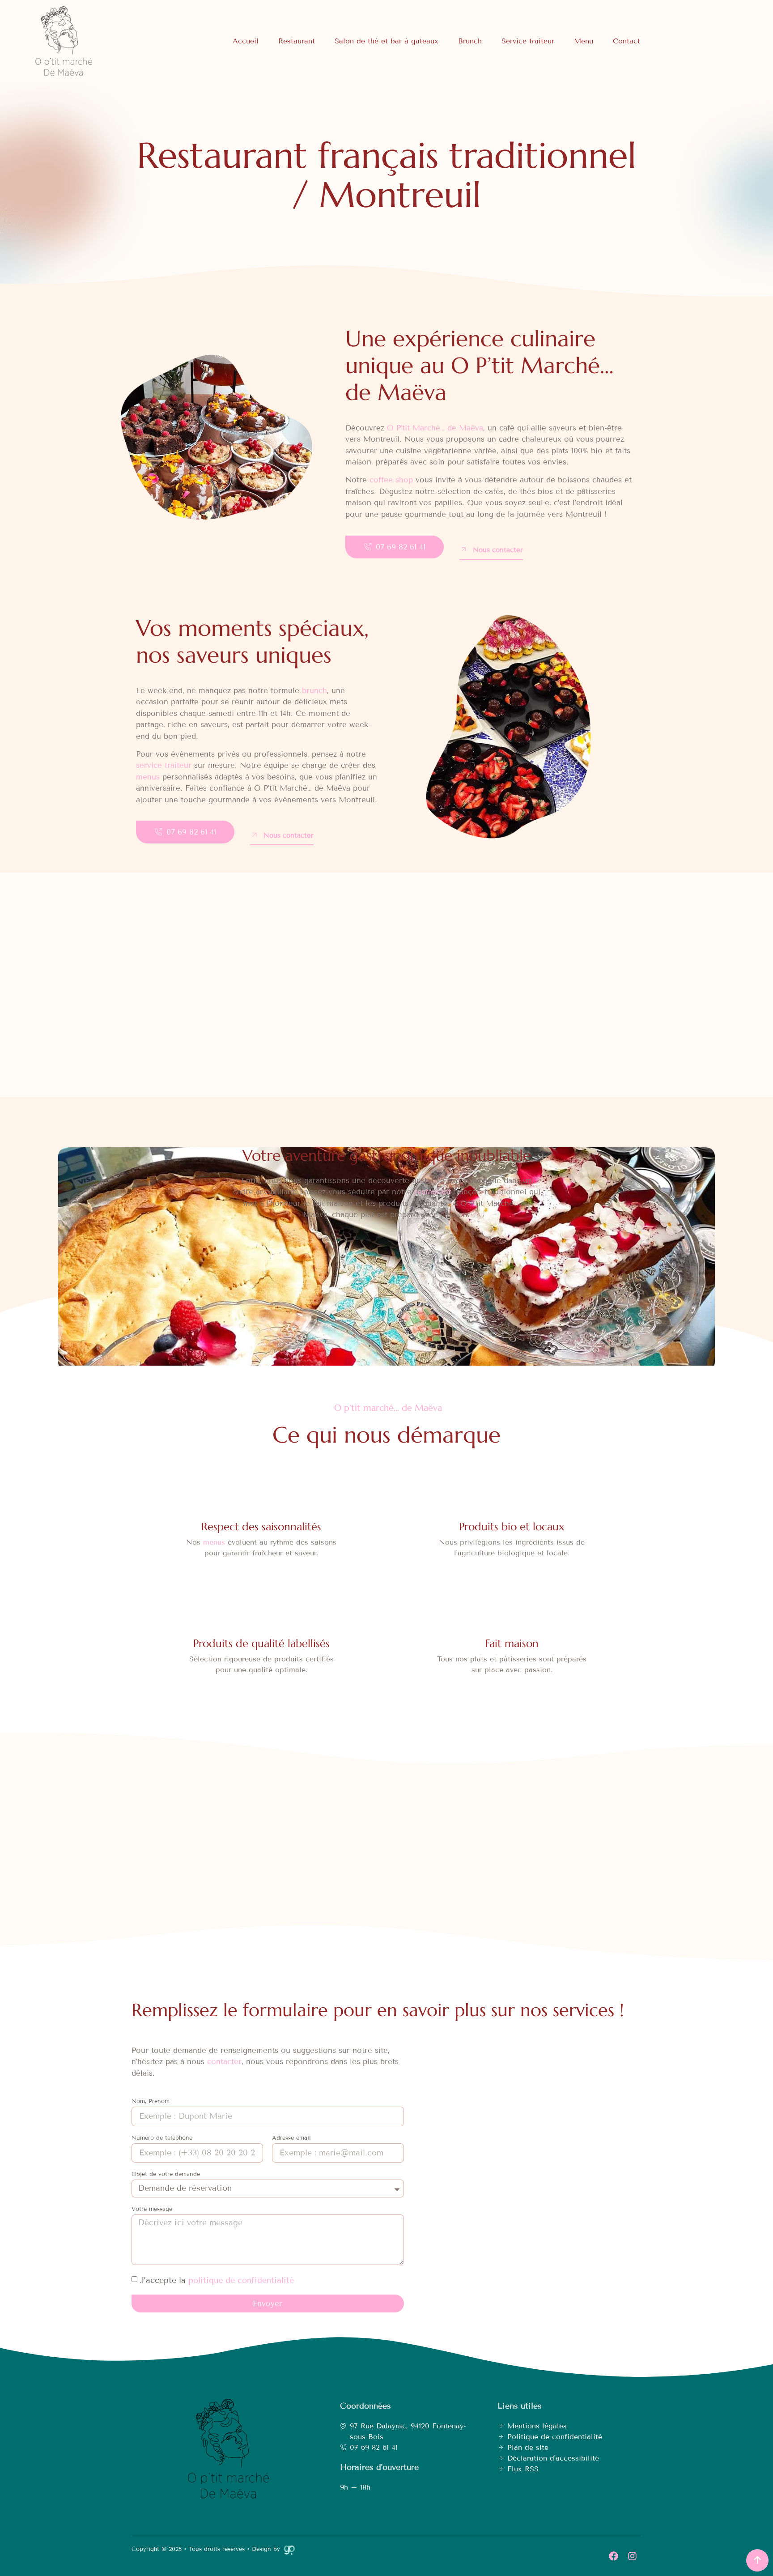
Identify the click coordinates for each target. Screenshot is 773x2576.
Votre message (152, 2210)
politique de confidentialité (241, 2280)
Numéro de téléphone (162, 2138)
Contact (626, 41)
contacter (224, 2062)
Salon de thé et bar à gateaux (386, 41)
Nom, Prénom (151, 2102)
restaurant (433, 1192)
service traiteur (164, 765)
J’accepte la (217, 2280)
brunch (314, 691)
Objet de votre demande (166, 2175)
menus (148, 777)
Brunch (470, 41)
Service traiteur (528, 41)
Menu (584, 41)
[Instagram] (632, 2556)
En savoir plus (315, 1009)
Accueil (246, 41)
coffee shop (391, 480)
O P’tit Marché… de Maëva (435, 428)
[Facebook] (613, 2556)
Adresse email (291, 2138)
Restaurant (297, 41)
